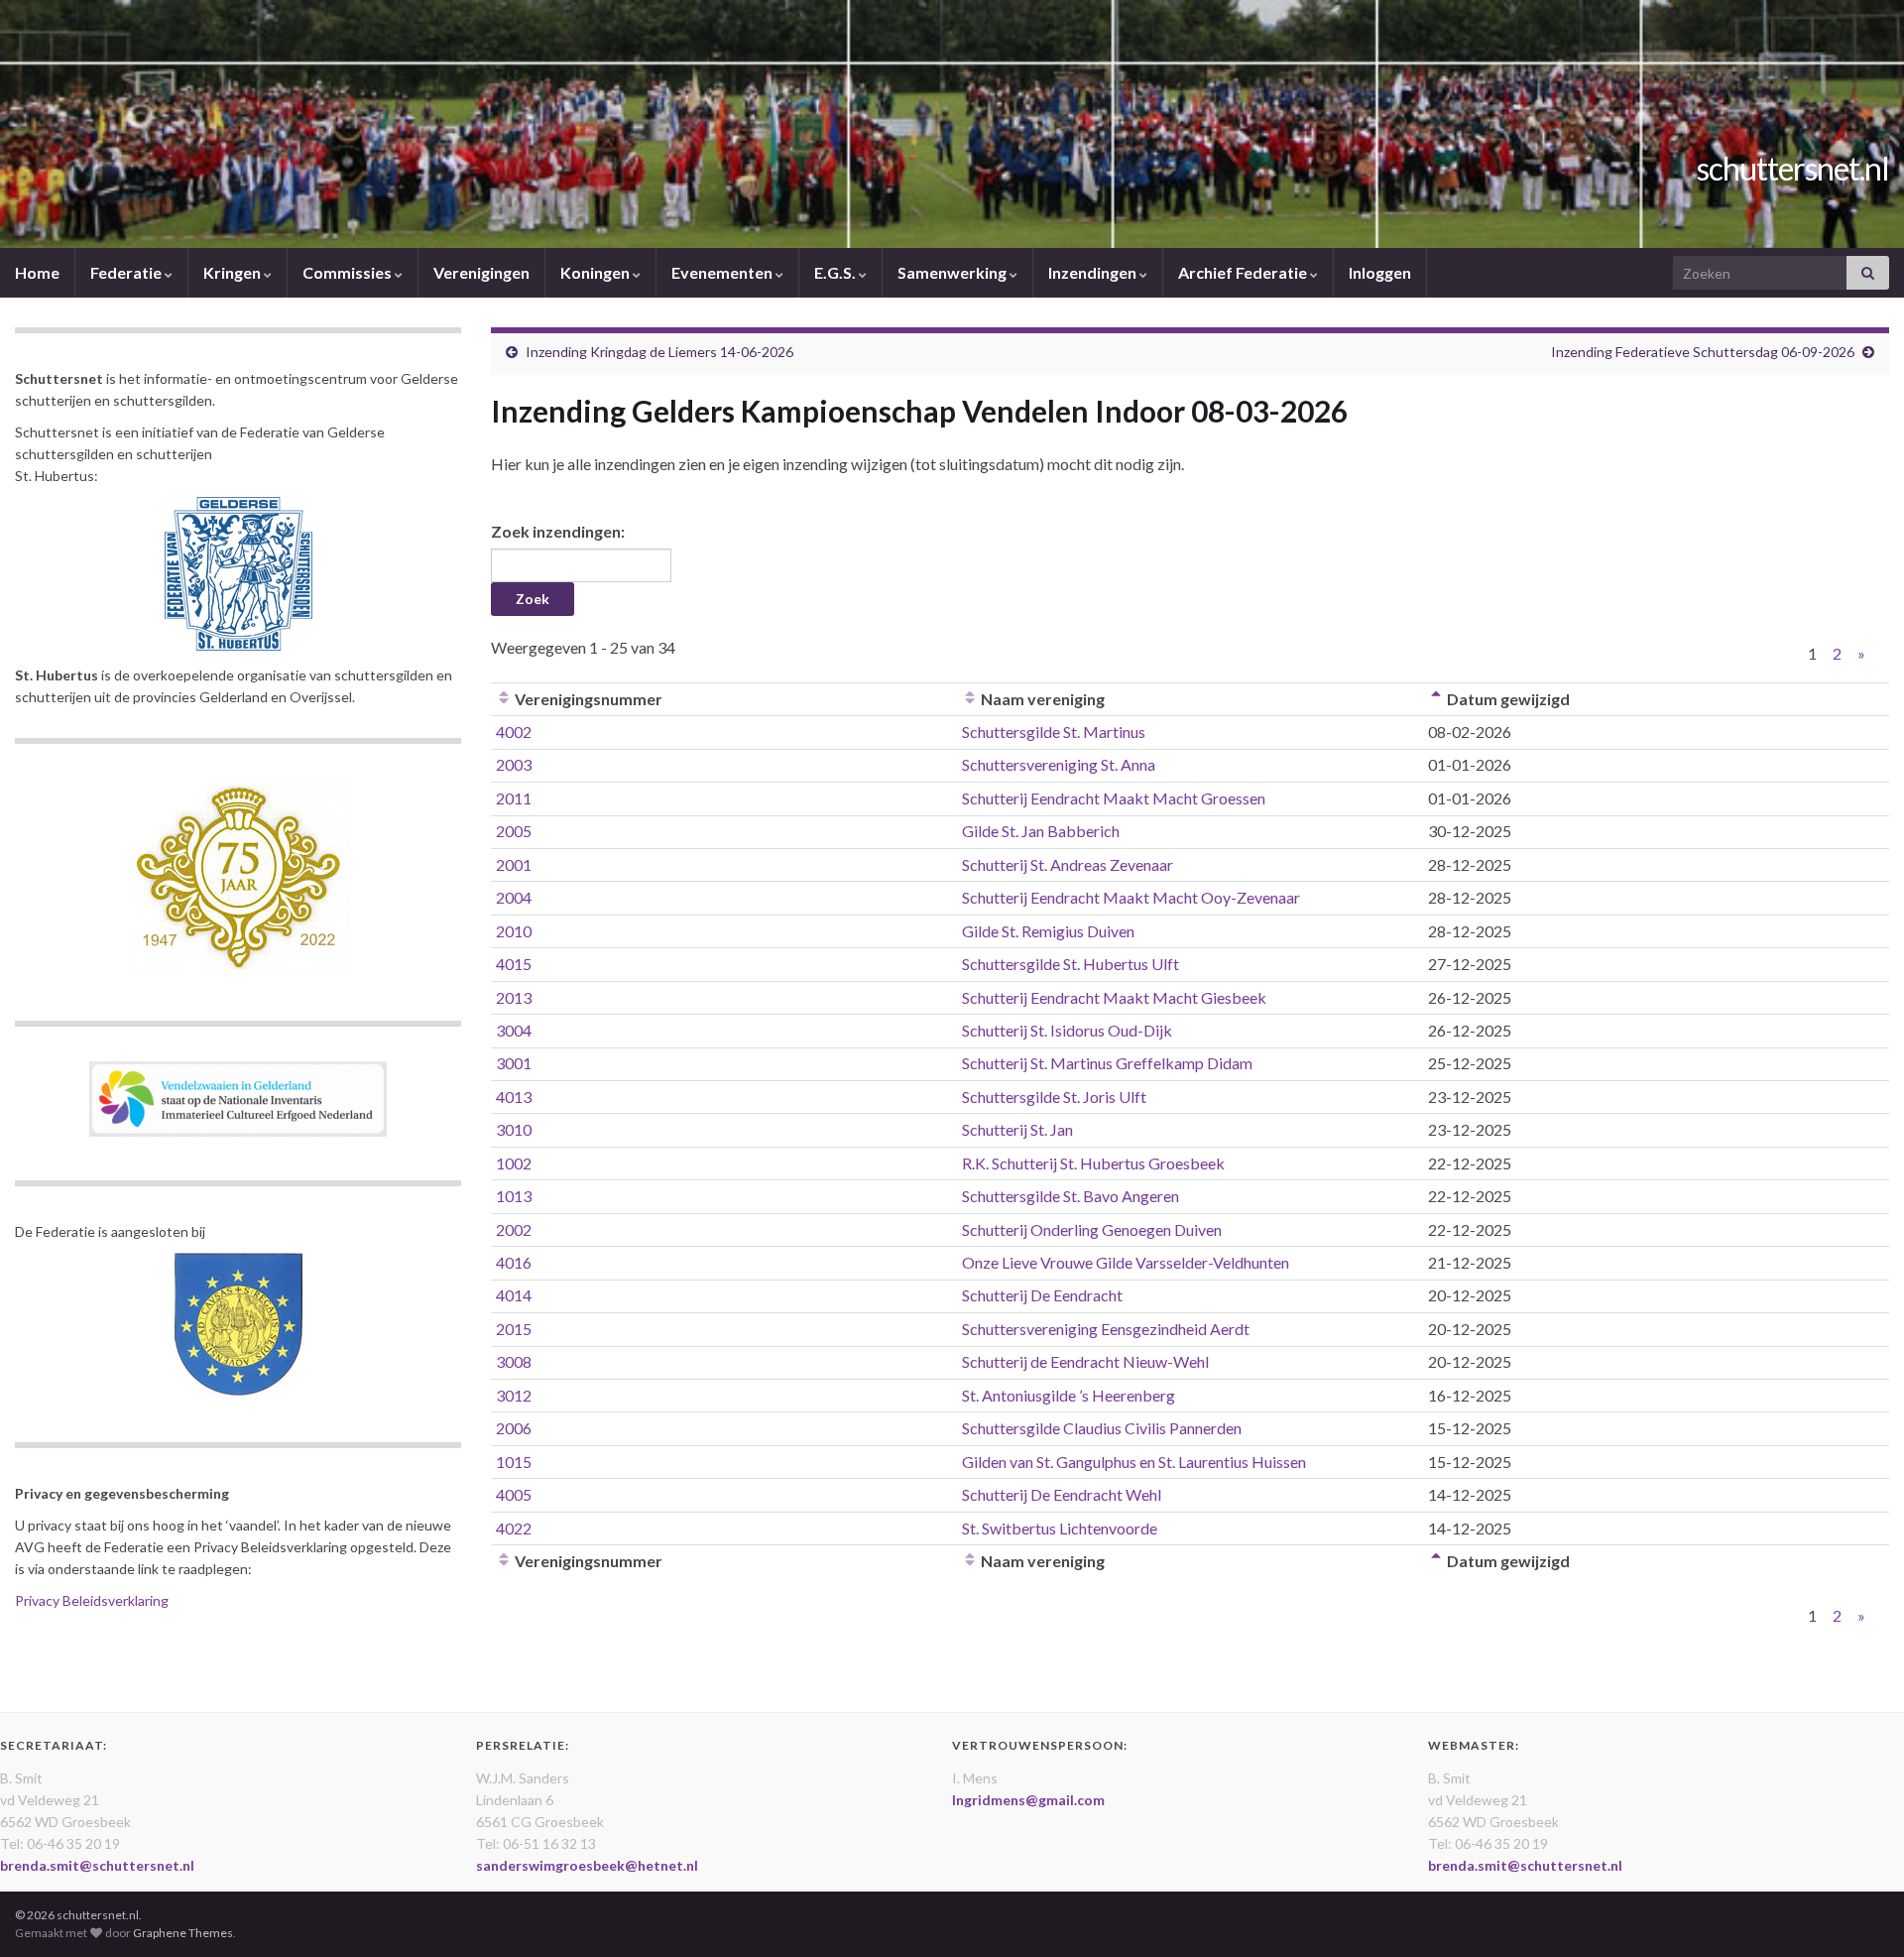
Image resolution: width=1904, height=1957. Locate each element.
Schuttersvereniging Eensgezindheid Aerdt (1106, 1329)
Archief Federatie (1244, 272)
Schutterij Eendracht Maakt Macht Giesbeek (1114, 997)
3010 (514, 1129)
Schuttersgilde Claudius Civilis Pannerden (1102, 1428)
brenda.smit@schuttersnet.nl (97, 1865)
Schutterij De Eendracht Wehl (1062, 1494)
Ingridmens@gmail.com (1028, 1800)
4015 (514, 964)
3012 (514, 1395)
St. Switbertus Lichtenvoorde (1060, 1528)
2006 (514, 1428)
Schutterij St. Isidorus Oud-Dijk (1067, 1030)
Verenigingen (481, 272)
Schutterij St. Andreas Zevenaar (1068, 864)
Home (37, 272)
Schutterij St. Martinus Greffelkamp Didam (1107, 1063)
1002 (514, 1163)
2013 (514, 997)
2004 (514, 897)
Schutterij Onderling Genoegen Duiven (1092, 1229)
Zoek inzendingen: (558, 531)
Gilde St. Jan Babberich (1041, 831)
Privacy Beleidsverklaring (92, 1600)
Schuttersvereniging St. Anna (1059, 764)
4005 (514, 1494)
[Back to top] (1859, 1912)
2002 (514, 1229)
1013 (514, 1196)
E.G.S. (836, 272)
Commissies (349, 272)
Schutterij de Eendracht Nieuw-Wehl (1085, 1361)
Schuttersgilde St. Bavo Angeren (1071, 1196)
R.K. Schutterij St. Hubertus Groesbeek (1093, 1163)
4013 (514, 1097)
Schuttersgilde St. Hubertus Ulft (1071, 964)
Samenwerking (953, 272)
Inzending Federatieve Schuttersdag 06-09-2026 (1703, 352)
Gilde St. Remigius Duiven (1048, 931)
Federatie (127, 272)
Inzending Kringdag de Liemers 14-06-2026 (659, 352)
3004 (514, 1030)
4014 (514, 1295)
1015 (514, 1462)
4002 (514, 732)
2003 (514, 764)
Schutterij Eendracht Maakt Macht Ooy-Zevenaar (1131, 897)
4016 (514, 1262)
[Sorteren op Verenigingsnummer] (504, 699)
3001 (514, 1063)
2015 (514, 1329)
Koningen (596, 272)
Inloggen (1380, 272)
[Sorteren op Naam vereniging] (970, 699)
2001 (514, 864)
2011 (514, 798)
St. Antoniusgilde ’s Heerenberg (1069, 1395)
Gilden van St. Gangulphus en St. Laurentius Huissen (1134, 1462)
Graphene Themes (183, 1933)
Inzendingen (1094, 272)
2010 (514, 931)
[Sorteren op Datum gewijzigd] (1436, 699)
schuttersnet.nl (1793, 168)
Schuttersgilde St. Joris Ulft (1054, 1097)
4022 (514, 1528)
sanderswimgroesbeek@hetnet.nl (587, 1865)
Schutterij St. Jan (1017, 1129)
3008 (514, 1361)
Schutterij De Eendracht (1042, 1295)
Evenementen (723, 272)
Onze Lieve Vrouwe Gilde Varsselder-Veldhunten (1126, 1262)
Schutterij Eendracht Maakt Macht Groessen (1114, 798)
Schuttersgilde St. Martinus (1054, 732)
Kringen (234, 272)
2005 (514, 831)
